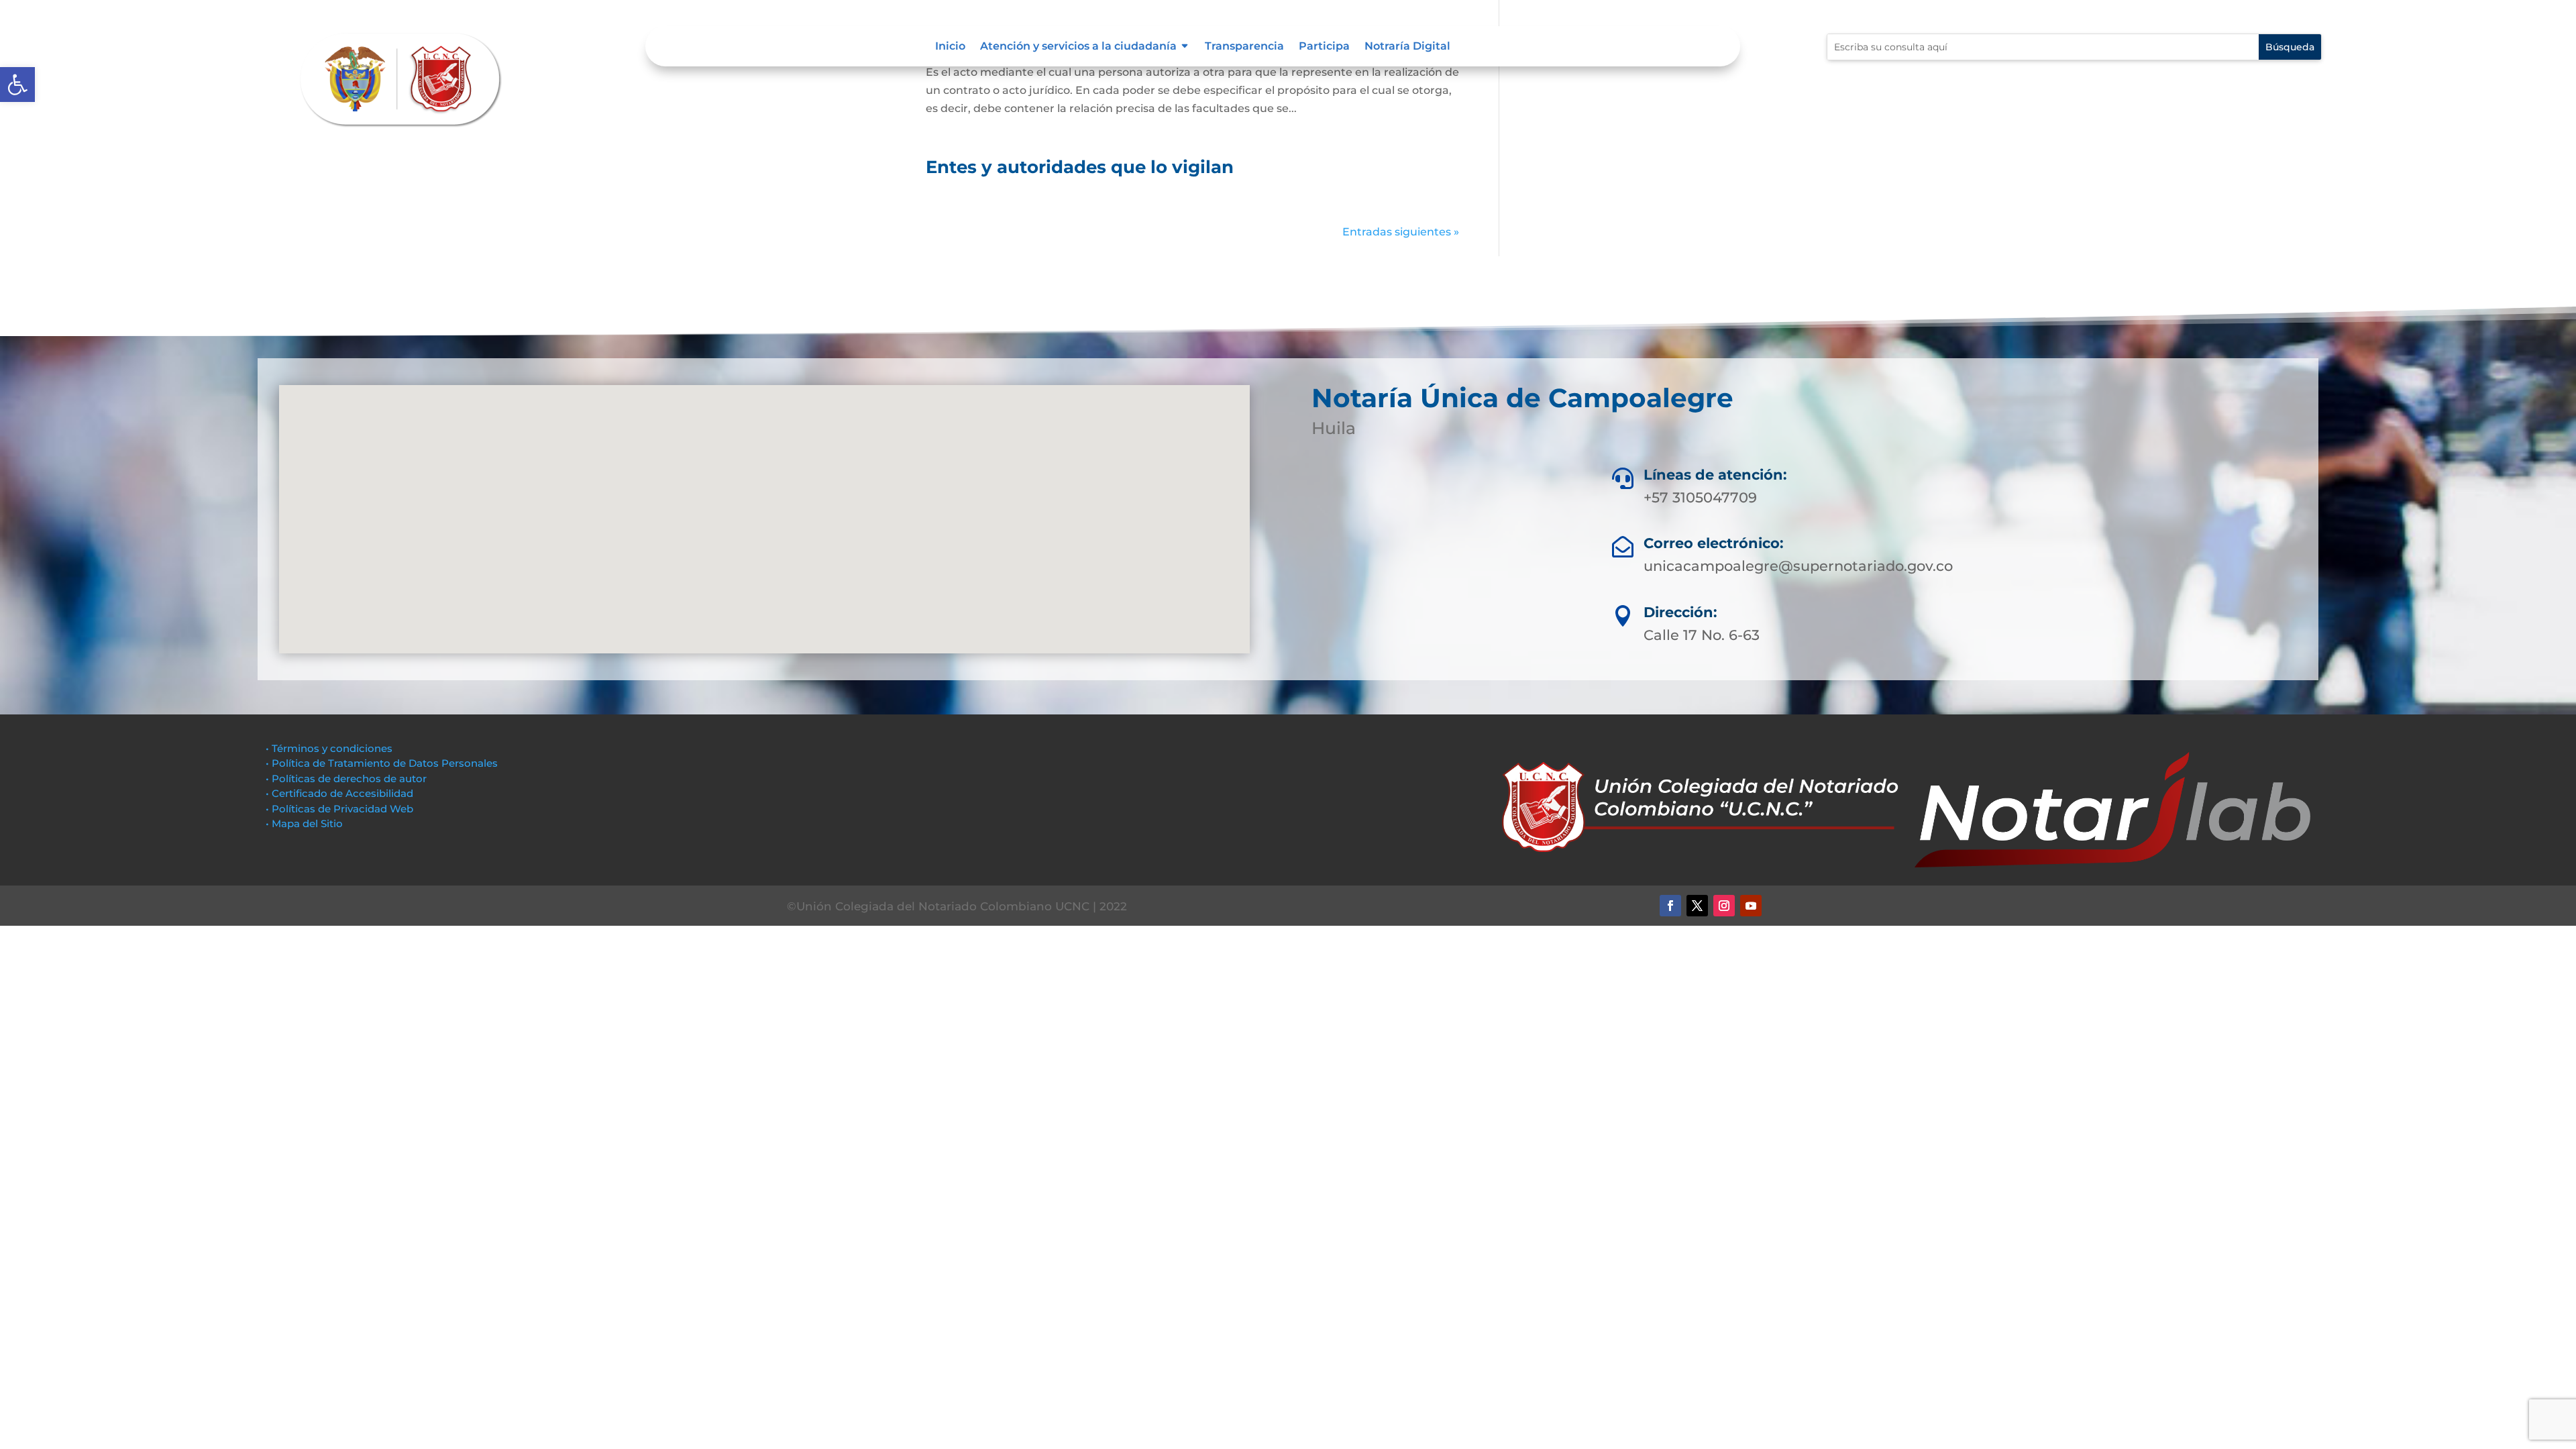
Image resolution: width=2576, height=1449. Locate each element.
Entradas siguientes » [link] (1401, 232)
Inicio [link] (950, 47)
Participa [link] (1324, 47)
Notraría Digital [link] (1407, 47)
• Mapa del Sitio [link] (306, 823)
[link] (17, 85)
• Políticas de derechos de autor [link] (346, 779)
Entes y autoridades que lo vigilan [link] (1080, 167)
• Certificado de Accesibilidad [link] (339, 793)
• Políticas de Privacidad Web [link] (339, 809)
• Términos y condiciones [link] (329, 748)
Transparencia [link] (1244, 47)
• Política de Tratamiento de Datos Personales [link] (382, 763)
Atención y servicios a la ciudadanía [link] (1078, 47)
